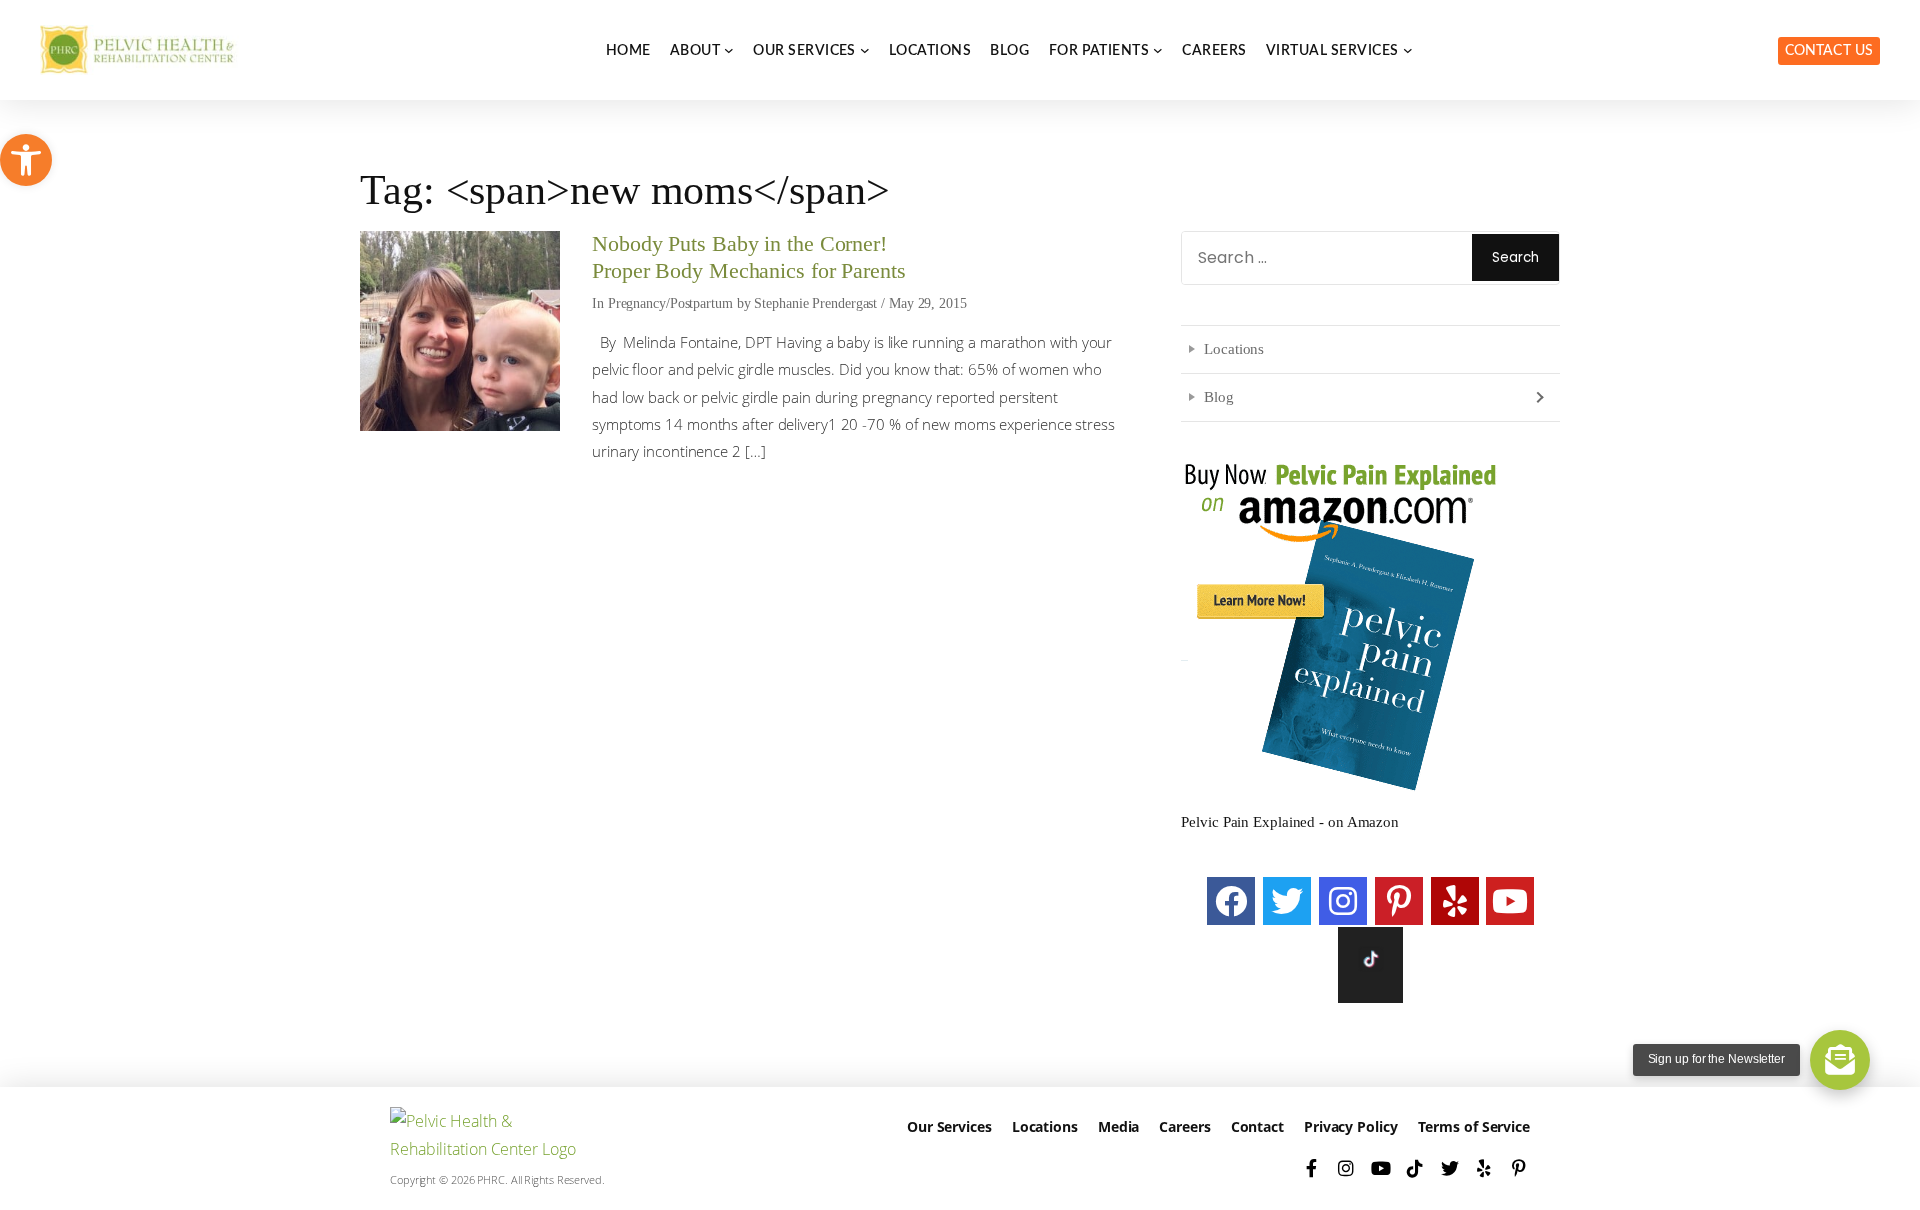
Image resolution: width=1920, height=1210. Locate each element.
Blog (1219, 396)
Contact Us (1829, 51)
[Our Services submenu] (865, 50)
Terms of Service (1474, 1126)
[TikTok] (1415, 1168)
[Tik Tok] (1370, 965)
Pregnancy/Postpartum (670, 303)
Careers (1184, 1126)
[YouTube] (1510, 901)
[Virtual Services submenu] (1408, 50)
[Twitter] (1287, 901)
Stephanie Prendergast (815, 303)
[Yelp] (1455, 901)
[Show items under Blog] (1538, 396)
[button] (26, 160)
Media (1119, 1126)
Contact (1257, 1126)
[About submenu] (729, 50)
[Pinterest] (1399, 901)
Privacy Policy (1351, 1126)
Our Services (949, 1126)
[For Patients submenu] (1158, 50)
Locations (1234, 348)
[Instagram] (1343, 901)
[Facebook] (1231, 901)
